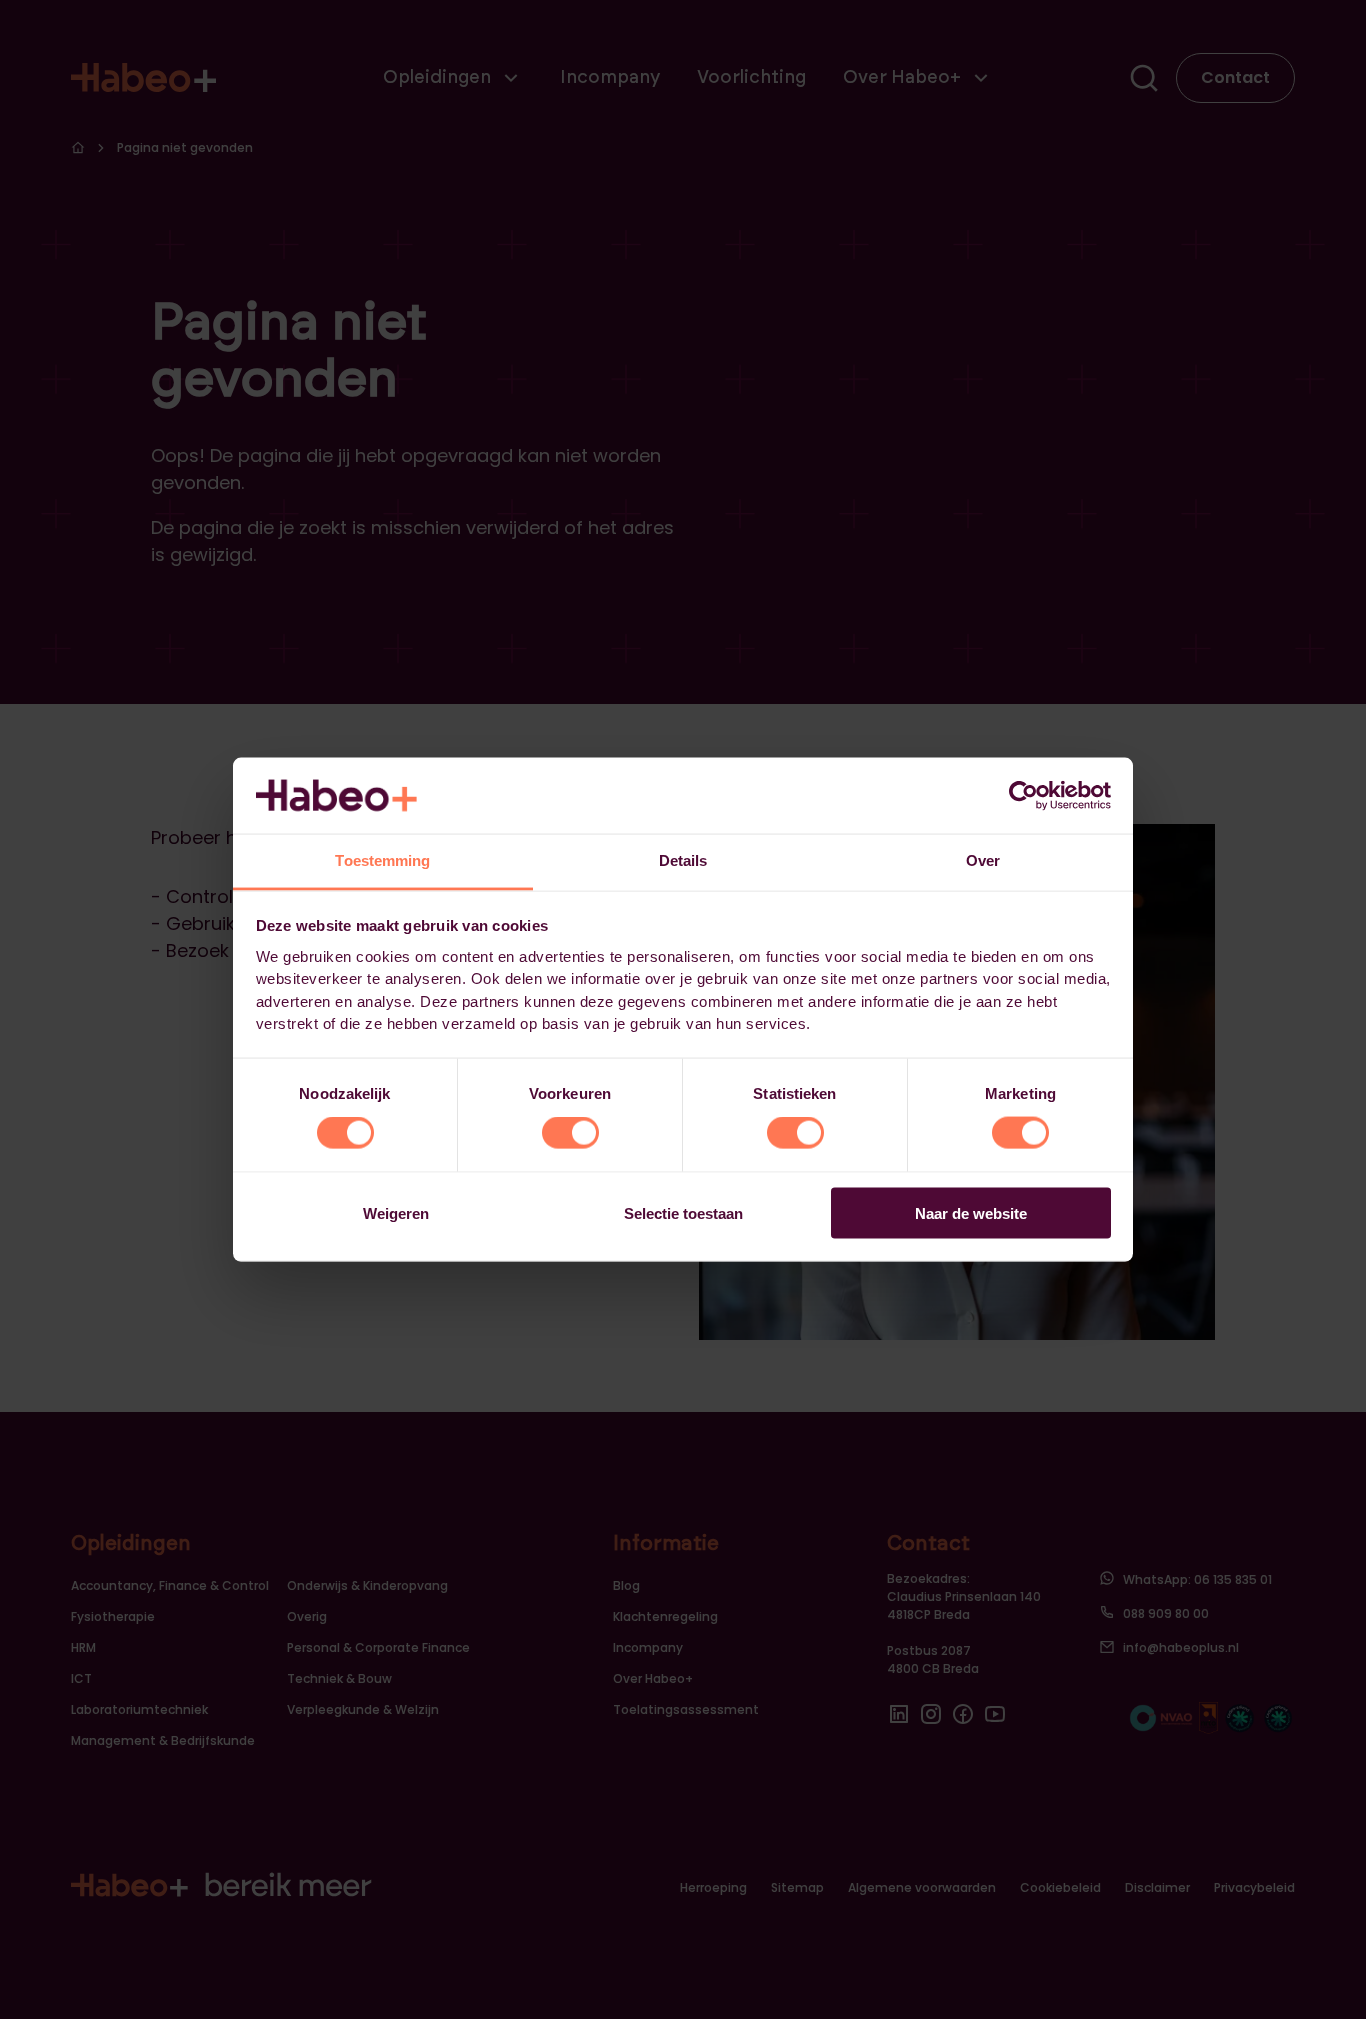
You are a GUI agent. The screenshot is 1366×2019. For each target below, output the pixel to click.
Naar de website (971, 1212)
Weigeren (396, 1212)
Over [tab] (983, 860)
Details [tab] (683, 860)
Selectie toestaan (683, 1212)
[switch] (570, 1133)
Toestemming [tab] (382, 860)
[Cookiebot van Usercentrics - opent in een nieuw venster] (1023, 795)
